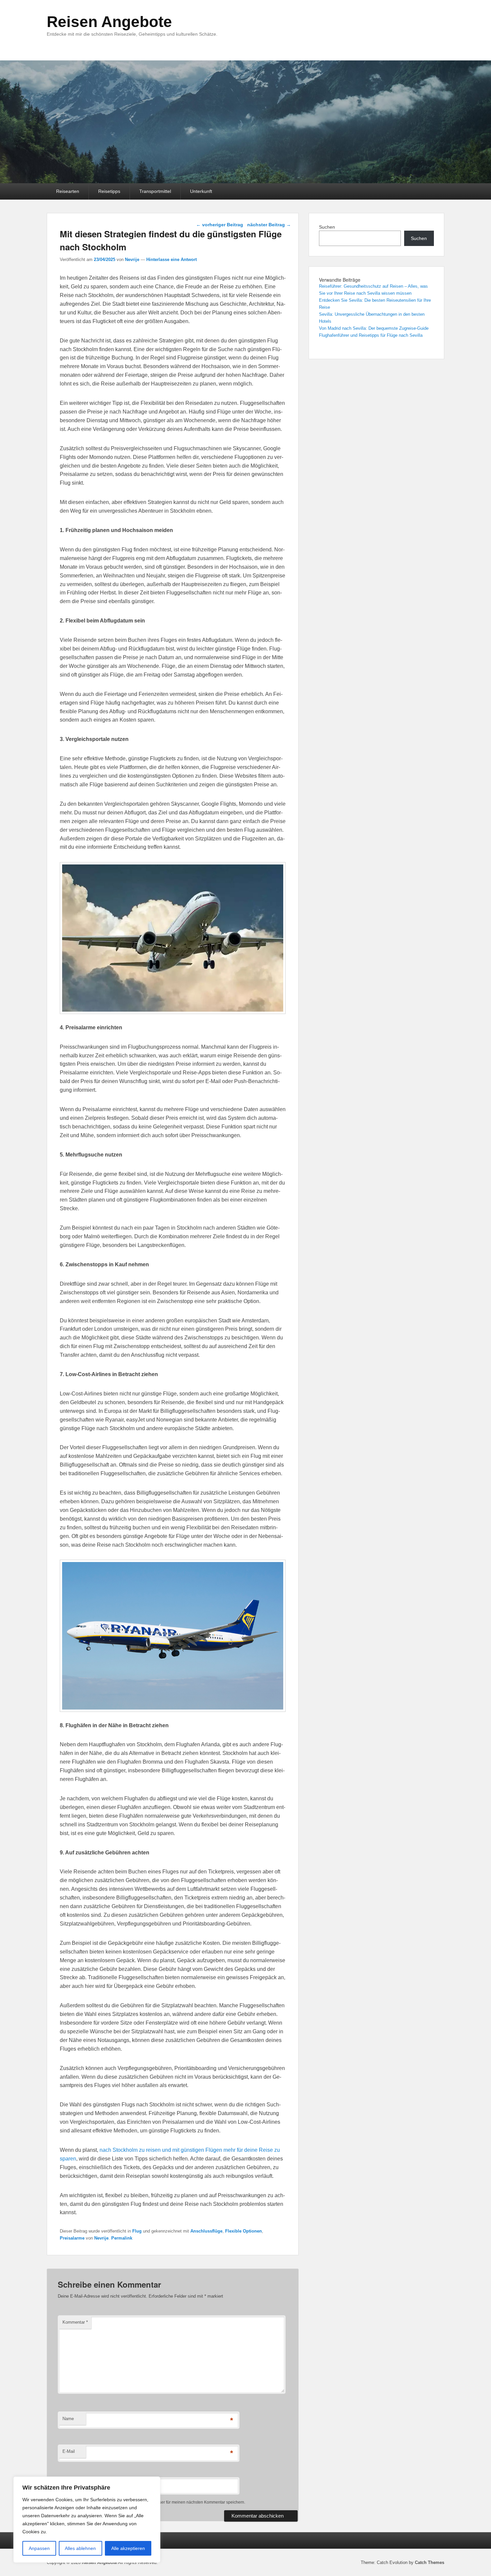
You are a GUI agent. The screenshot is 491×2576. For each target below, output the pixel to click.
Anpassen (39, 2548)
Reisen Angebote (109, 22)
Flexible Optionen (243, 2231)
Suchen (327, 227)
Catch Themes (430, 2562)
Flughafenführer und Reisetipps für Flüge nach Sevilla (371, 335)
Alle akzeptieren (128, 2548)
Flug (137, 2231)
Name (68, 2419)
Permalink (122, 2238)
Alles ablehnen (80, 2548)
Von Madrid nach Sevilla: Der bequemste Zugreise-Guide (374, 328)
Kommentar (75, 2322)
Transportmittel (155, 191)
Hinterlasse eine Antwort (172, 260)
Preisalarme (72, 2238)
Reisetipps (109, 191)
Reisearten (68, 191)
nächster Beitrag (269, 225)
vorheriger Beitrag (220, 225)
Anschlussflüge (206, 2231)
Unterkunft (201, 191)
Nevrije (132, 260)
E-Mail (69, 2451)
